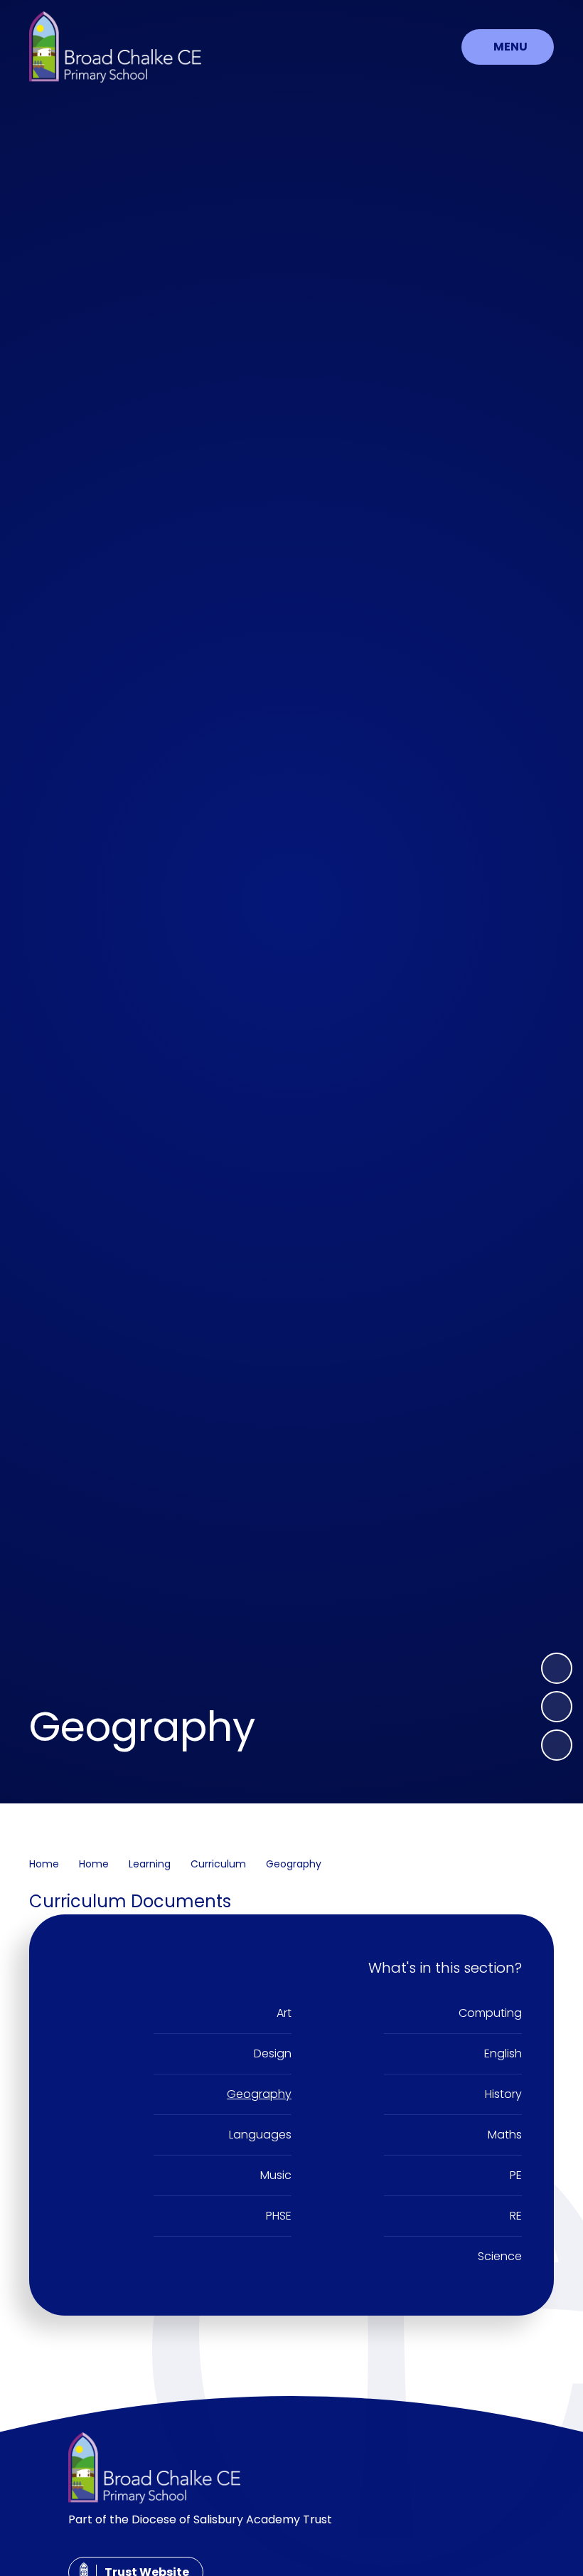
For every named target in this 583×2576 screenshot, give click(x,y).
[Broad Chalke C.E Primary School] (115, 47)
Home (44, 1864)
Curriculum (218, 1864)
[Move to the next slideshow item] (557, 1668)
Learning (150, 1864)
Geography (294, 1864)
